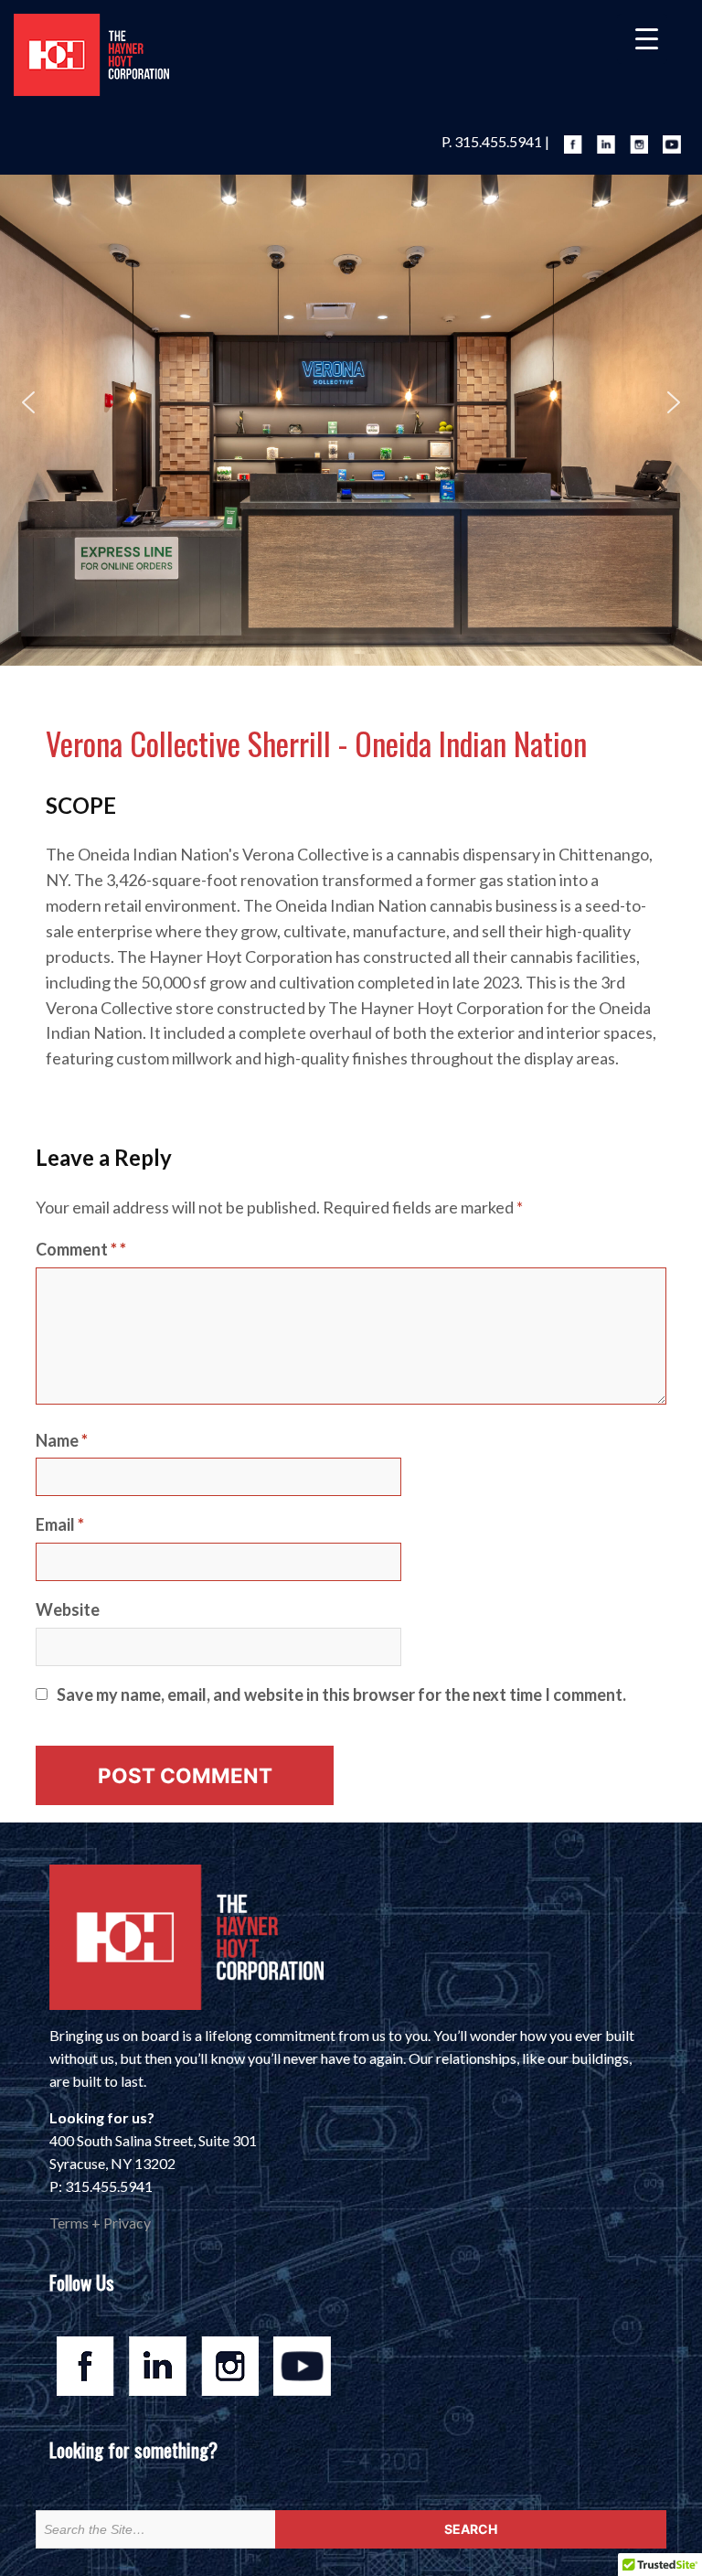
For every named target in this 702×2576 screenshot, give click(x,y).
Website (68, 1609)
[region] (351, 402)
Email (60, 1524)
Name (62, 1440)
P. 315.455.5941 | (495, 141)
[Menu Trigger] (642, 39)
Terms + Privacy (100, 2223)
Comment (76, 1249)
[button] (28, 402)
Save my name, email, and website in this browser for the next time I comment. (341, 1694)
